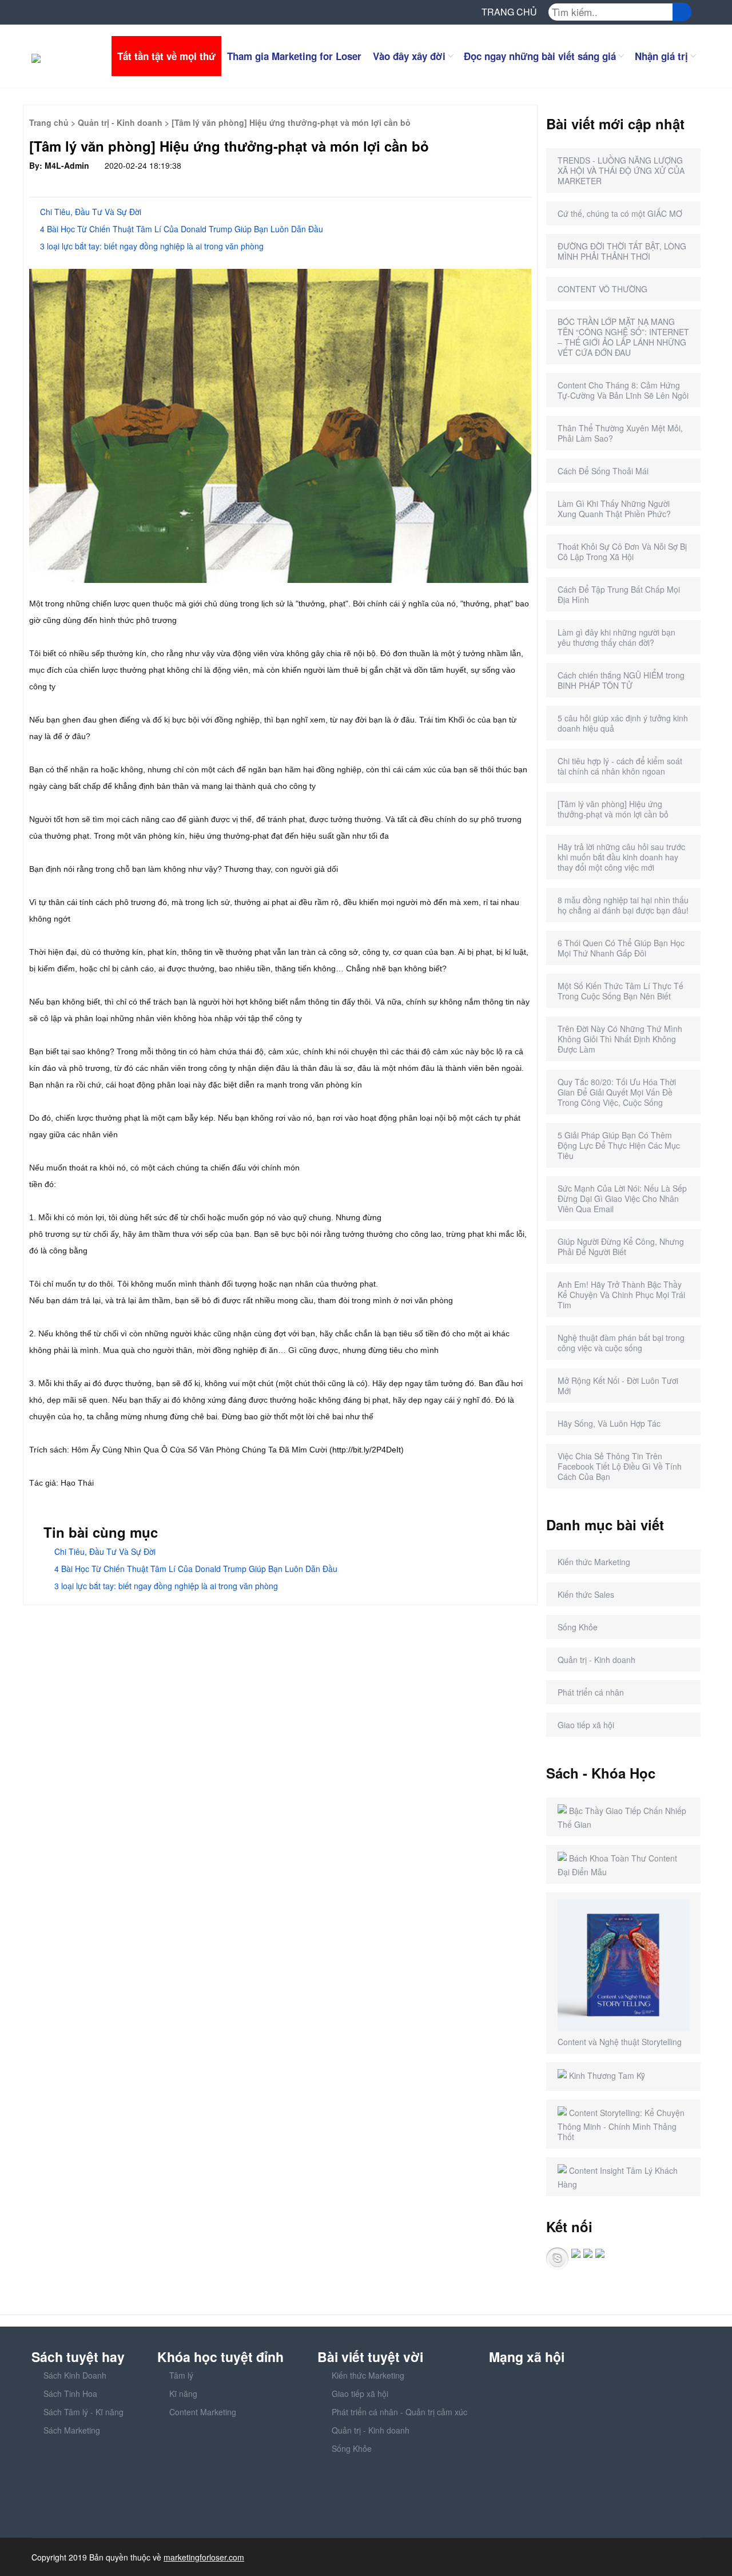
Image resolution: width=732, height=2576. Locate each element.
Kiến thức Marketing (594, 1562)
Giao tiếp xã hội (586, 1725)
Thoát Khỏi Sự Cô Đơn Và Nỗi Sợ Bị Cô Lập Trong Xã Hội (622, 551)
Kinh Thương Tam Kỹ (607, 2075)
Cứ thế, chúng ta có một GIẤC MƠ (620, 213)
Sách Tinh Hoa (70, 2394)
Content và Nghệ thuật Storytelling (620, 2042)
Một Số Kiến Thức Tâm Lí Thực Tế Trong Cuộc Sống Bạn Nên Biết (620, 991)
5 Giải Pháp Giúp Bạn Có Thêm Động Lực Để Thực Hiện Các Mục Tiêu (619, 1145)
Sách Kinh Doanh (75, 2375)
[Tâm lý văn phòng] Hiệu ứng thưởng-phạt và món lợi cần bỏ (613, 809)
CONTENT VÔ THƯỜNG (602, 289)
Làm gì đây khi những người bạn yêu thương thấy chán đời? (616, 637)
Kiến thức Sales (586, 1594)
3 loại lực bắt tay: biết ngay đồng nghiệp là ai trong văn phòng (150, 246)
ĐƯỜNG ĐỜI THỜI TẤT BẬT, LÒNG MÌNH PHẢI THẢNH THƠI (622, 251)
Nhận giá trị (661, 56)
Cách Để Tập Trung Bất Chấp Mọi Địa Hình (619, 594)
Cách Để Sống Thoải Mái (603, 471)
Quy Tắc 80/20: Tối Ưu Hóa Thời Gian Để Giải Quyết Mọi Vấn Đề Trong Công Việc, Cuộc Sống (617, 1092)
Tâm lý (181, 2375)
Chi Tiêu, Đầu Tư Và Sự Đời (88, 212)
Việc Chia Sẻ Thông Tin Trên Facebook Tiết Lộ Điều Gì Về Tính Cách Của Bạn (620, 1466)
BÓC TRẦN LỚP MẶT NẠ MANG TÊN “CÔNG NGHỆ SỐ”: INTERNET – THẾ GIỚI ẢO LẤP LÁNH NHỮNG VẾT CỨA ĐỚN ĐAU (623, 337)
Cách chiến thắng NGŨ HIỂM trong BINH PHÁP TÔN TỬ (621, 680)
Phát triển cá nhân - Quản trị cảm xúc (399, 2412)
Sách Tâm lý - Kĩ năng (83, 2412)
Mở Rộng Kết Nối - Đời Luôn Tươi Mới (618, 1386)
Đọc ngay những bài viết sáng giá (540, 56)
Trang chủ (49, 122)
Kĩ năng (183, 2394)
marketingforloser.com (204, 2557)
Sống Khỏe (578, 1627)
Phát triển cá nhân (591, 1692)
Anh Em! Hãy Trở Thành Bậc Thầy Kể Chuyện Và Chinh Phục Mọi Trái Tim (621, 1295)
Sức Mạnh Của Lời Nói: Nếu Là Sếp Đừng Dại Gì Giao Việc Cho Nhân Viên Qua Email (622, 1198)
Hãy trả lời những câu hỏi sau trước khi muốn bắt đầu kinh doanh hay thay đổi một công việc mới (621, 857)
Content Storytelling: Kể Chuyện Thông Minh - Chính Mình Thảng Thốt (621, 2125)
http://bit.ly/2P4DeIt (367, 1450)
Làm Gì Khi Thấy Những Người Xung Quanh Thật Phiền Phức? (614, 509)
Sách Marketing (72, 2430)
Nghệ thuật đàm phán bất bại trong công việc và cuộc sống (621, 1343)
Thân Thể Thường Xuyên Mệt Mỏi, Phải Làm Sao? (620, 433)
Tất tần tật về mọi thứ (166, 56)
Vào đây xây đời (409, 56)
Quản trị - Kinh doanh (120, 122)
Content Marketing (203, 2412)
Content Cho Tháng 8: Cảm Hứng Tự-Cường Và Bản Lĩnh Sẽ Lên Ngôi (623, 390)
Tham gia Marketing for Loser (294, 56)
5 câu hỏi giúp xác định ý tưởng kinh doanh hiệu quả (623, 723)
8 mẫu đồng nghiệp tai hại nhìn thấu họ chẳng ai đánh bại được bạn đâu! (623, 905)
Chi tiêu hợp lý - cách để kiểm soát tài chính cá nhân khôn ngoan (620, 766)
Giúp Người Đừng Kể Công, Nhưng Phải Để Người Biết (621, 1247)
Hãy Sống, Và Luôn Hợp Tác (609, 1423)
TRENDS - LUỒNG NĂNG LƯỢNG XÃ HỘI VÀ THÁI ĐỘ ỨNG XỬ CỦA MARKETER (621, 170)
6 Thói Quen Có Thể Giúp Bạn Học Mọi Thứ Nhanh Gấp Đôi (621, 948)
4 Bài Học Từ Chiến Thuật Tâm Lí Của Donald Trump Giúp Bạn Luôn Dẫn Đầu (179, 229)
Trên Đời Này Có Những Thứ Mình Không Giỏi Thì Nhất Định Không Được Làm (620, 1039)
